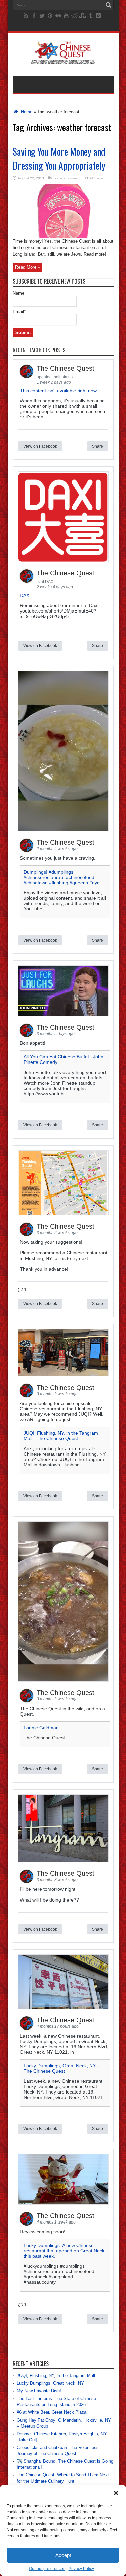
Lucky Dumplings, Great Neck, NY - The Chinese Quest (61, 2068)
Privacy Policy (81, 2569)
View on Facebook (40, 446)
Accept (63, 2555)
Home (26, 112)
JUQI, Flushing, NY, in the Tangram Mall (56, 2375)
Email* (19, 311)
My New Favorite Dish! (39, 2391)
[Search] (109, 5)
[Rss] (26, 16)
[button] (116, 2493)
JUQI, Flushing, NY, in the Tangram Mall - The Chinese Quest (61, 1436)
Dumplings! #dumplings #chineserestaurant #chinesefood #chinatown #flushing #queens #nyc (61, 877)
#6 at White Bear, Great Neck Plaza (52, 2412)
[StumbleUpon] (82, 16)
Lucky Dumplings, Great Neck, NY (50, 2383)
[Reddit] (74, 16)
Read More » (28, 267)
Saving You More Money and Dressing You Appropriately (59, 158)
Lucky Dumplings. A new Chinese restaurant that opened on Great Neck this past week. (64, 2251)
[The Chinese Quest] (63, 59)
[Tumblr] (90, 16)
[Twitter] (42, 16)
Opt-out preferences (47, 2569)
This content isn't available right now (58, 391)
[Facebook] (34, 16)
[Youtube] (66, 16)
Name (18, 293)
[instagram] (98, 16)
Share (98, 446)
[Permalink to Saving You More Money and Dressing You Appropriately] (63, 236)
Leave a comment (67, 178)
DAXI (25, 595)
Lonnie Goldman (41, 1728)
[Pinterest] (50, 16)
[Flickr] (58, 16)
